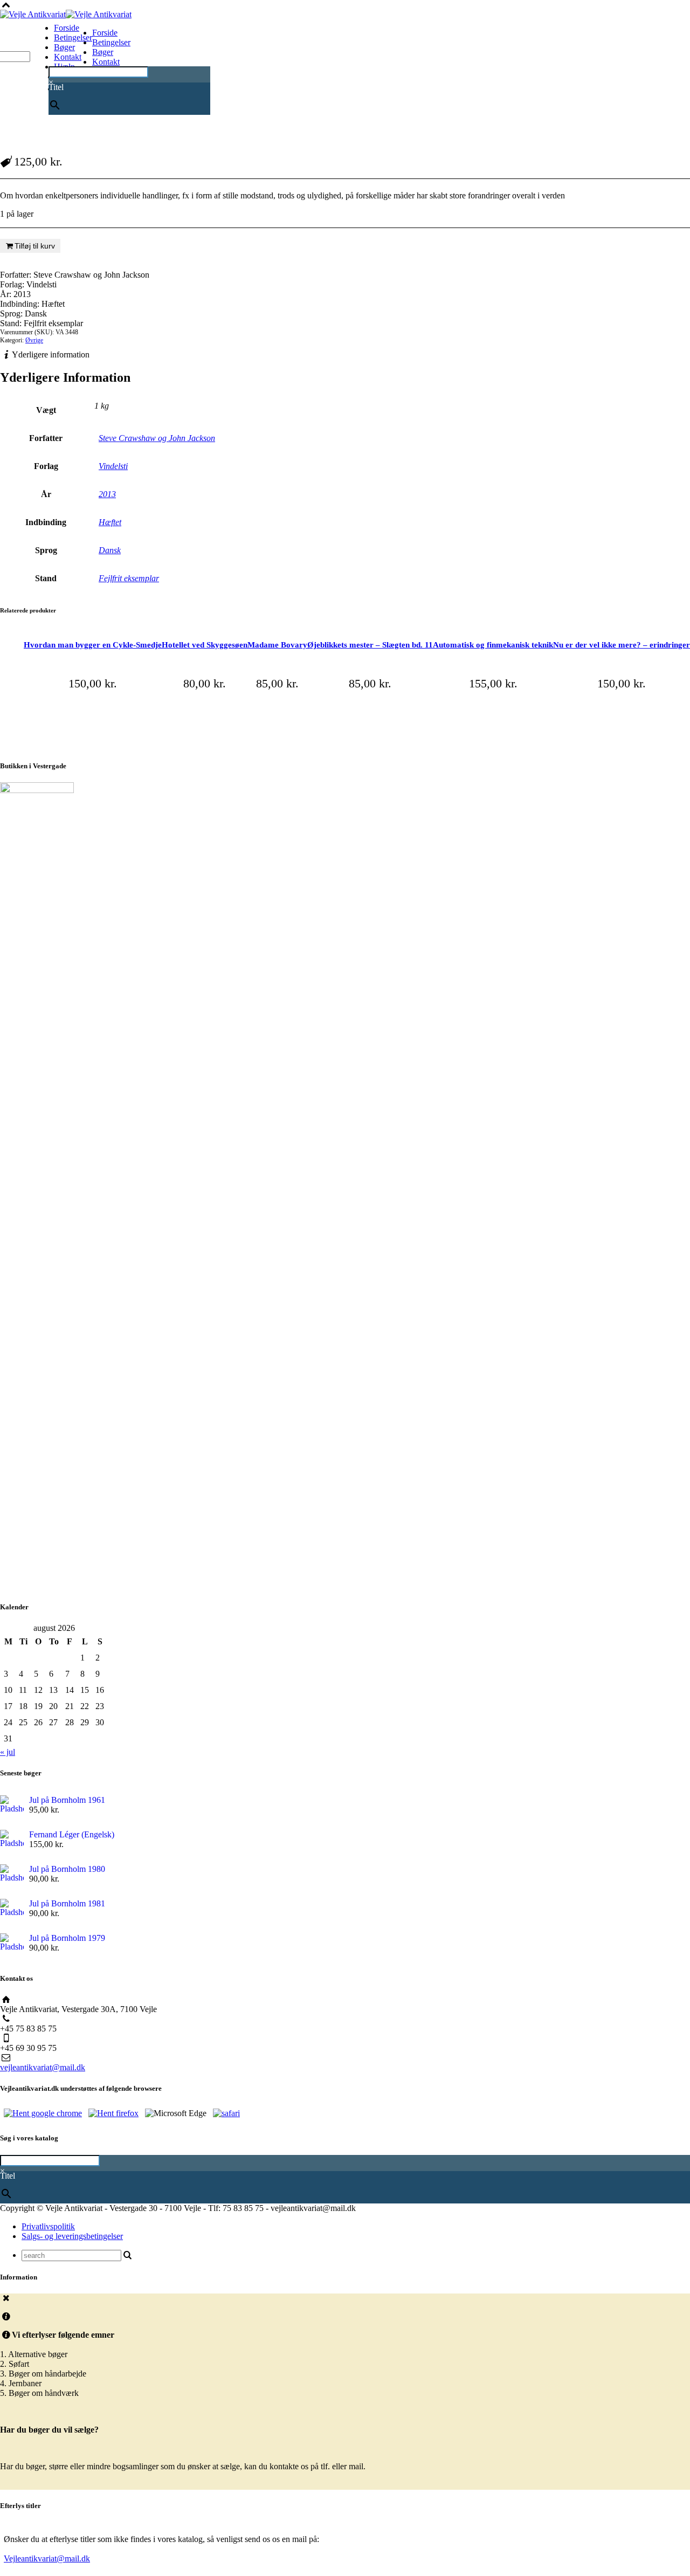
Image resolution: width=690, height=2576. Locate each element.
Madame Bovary (277, 645)
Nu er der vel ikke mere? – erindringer (622, 645)
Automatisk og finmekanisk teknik (493, 645)
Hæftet (110, 522)
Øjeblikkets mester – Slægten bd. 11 (370, 645)
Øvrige (34, 340)
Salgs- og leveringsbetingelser (72, 2236)
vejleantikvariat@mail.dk (43, 2067)
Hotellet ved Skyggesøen (205, 645)
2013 (107, 494)
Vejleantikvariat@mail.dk (47, 2558)
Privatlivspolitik (48, 2226)
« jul (8, 1752)
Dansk (110, 550)
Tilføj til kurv (35, 246)
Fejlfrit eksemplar (129, 578)
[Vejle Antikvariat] (66, 14)
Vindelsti (113, 466)
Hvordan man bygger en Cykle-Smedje (93, 645)
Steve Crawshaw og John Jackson (157, 438)
